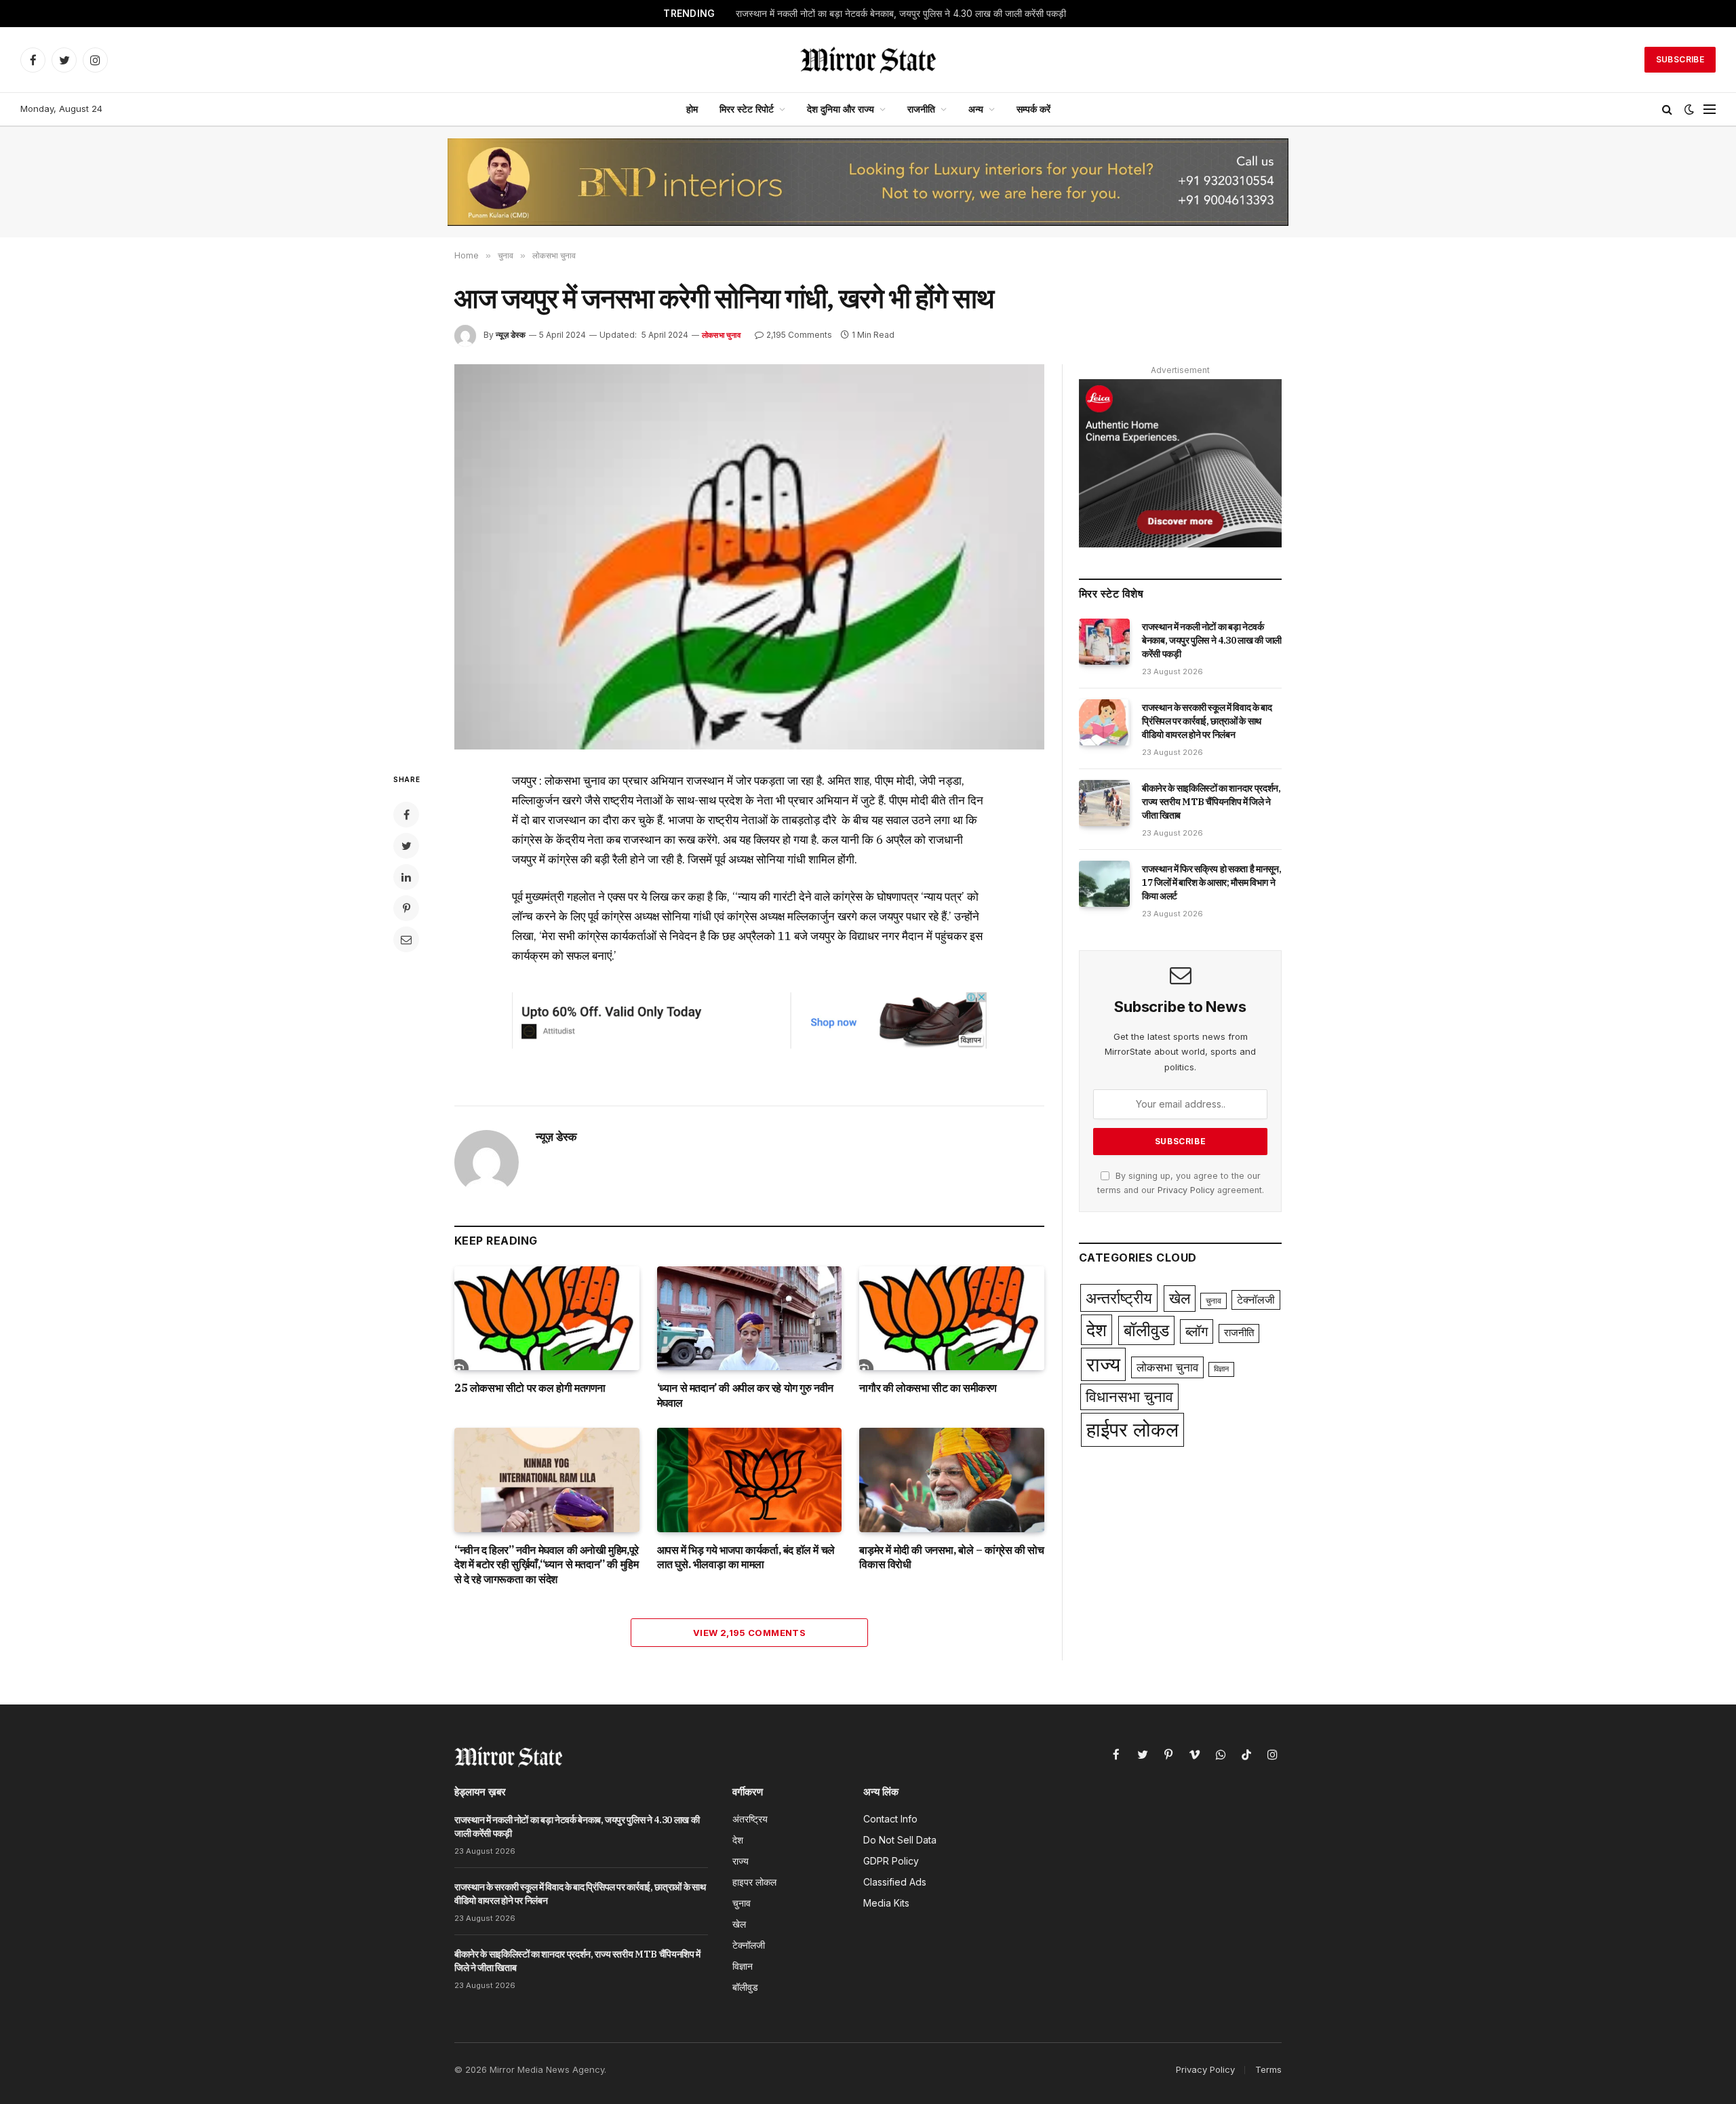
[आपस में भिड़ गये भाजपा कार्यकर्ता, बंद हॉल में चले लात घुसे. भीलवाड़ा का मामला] (750, 1480)
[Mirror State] (868, 60)
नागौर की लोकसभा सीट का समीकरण (928, 1388)
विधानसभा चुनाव (1129, 1397)
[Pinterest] (406, 908)
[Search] (1667, 110)
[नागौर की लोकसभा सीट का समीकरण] (952, 1318)
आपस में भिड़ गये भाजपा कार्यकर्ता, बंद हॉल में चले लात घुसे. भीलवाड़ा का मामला (746, 1557)
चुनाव (1214, 1301)
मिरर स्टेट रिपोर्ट (747, 109)
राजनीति (921, 109)
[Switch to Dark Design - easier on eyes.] (1689, 109)
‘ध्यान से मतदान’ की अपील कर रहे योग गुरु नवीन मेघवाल (745, 1395)
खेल (1180, 1298)
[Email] (406, 939)
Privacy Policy (1186, 1190)
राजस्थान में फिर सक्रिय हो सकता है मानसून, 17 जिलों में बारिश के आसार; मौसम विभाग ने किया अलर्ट (1211, 882)
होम (692, 109)
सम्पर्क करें (1033, 109)
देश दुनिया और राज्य (841, 109)
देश (1097, 1330)
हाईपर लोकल (1132, 1429)
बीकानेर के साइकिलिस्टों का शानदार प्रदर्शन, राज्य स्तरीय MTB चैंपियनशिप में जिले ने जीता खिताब (1211, 802)
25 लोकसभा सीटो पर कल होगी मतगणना (530, 1388)
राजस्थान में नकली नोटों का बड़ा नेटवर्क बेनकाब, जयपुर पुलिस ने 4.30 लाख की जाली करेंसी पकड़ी (1212, 640)
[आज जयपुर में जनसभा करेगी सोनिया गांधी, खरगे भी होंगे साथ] (749, 557)
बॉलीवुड (1146, 1330)
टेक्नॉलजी (1256, 1300)
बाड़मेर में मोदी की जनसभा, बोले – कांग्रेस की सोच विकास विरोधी (951, 1557)
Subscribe (1680, 59)
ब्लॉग (1197, 1331)
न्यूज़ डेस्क (511, 335)
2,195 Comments (799, 335)
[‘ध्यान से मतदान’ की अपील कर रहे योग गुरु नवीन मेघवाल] (750, 1318)
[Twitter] (406, 846)
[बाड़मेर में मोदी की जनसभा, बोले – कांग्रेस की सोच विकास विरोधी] (952, 1480)
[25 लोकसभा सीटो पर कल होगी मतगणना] (547, 1318)
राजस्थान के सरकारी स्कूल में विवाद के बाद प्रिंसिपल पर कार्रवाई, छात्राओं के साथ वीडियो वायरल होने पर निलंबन (883, 14)
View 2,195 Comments (749, 1633)
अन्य (976, 109)
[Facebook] (406, 815)
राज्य (1103, 1364)
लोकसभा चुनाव (721, 335)
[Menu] (1710, 110)
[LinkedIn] (406, 877)
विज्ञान (1221, 1369)
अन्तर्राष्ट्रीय (1119, 1298)
